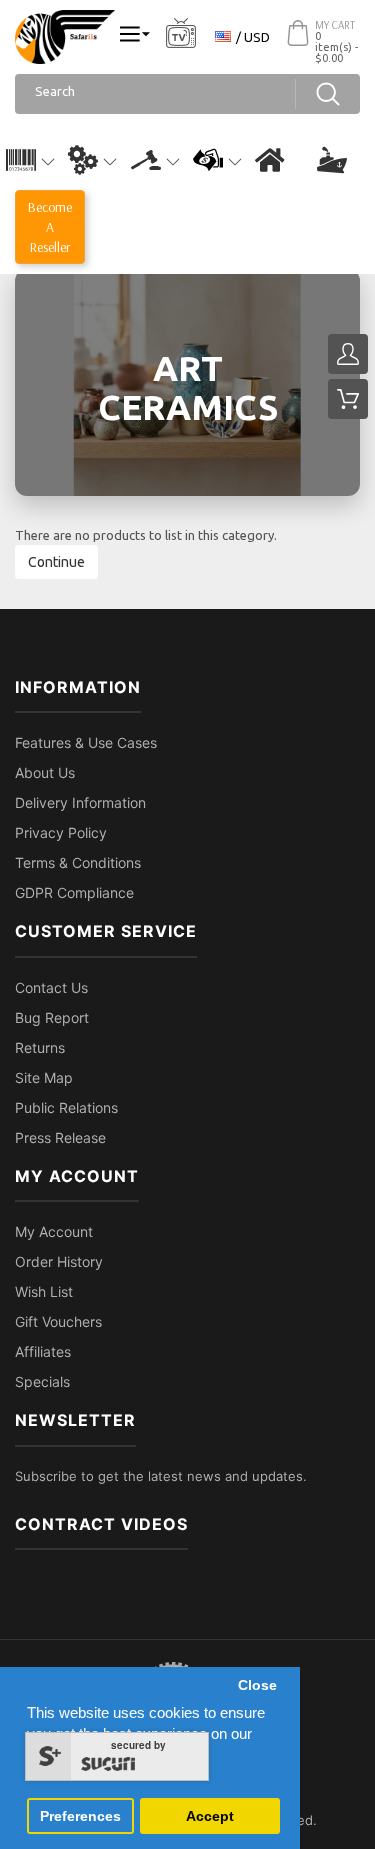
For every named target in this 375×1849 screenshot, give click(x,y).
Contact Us (51, 987)
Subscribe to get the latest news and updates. (161, 1476)
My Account (54, 1231)
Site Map (44, 1077)
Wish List (44, 1291)
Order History (59, 1261)
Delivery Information (80, 802)
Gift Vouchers (58, 1321)
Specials (42, 1381)
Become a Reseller (50, 227)
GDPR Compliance (74, 892)
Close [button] (257, 1685)
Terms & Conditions (78, 862)
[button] (31, 160)
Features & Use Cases (86, 742)
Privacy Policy (61, 832)
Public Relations (66, 1107)
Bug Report (52, 1017)
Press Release (60, 1137)
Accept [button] (210, 1816)
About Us (45, 772)
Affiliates (43, 1351)
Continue (56, 562)
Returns (40, 1047)
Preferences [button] (80, 1816)
